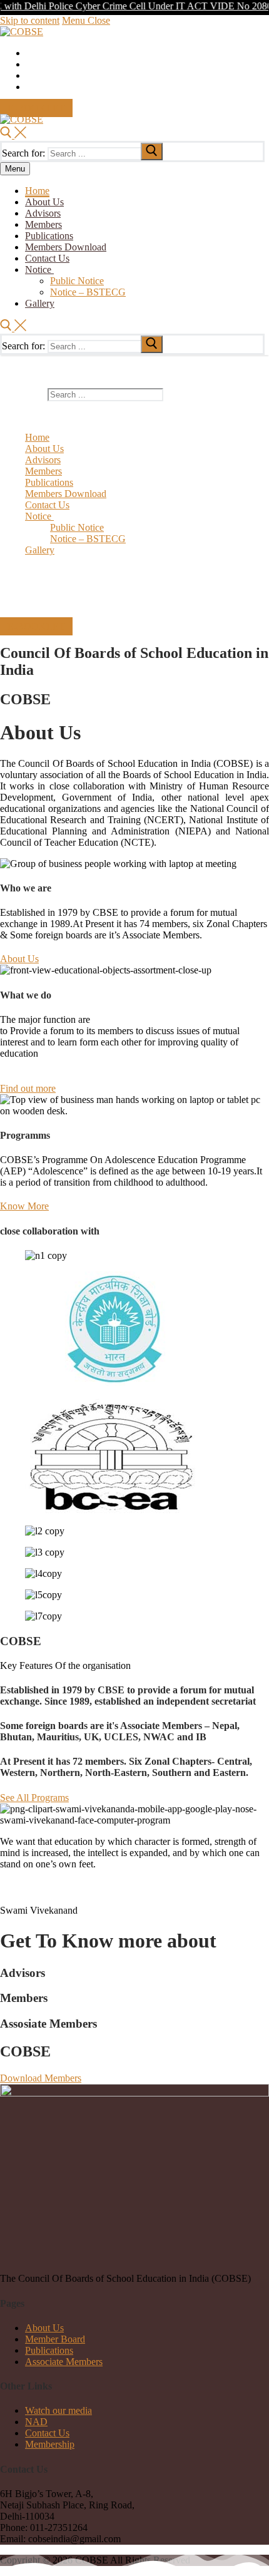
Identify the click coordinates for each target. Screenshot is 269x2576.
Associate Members (64, 2362)
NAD (36, 2422)
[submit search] (152, 151)
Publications (49, 2350)
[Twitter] (30, 54)
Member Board (55, 2339)
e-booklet (36, 108)
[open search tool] (13, 135)
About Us (44, 2328)
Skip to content (30, 20)
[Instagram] (30, 77)
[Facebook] (30, 65)
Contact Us (47, 2433)
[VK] (30, 88)
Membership (50, 2444)
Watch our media (58, 2410)
